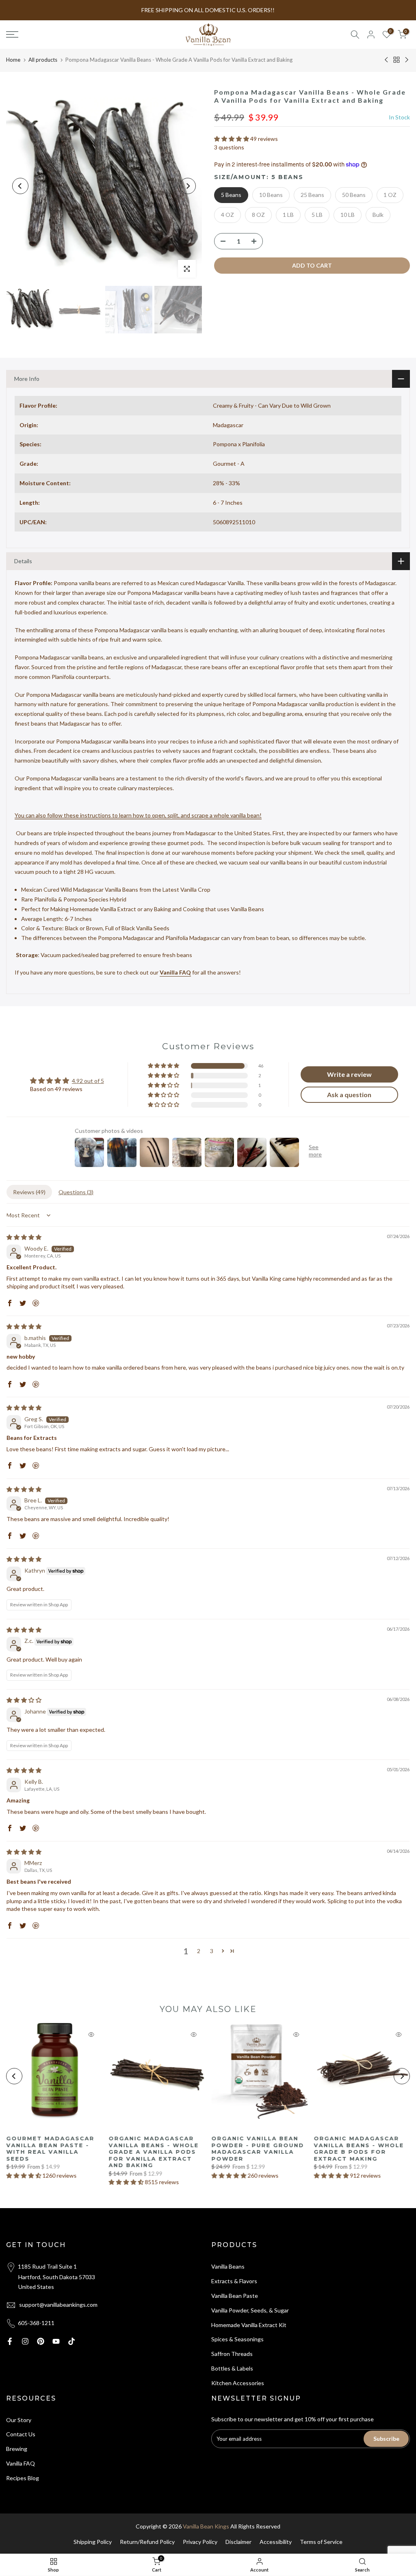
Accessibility (276, 2542)
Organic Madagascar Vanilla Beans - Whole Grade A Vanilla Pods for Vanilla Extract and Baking (154, 2152)
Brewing (17, 2449)
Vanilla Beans (228, 2266)
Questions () (76, 1192)
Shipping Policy (93, 2542)
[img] (24, 1237)
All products (43, 60)
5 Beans (231, 195)
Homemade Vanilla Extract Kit (249, 2325)
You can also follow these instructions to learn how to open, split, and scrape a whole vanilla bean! (138, 815)
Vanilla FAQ (175, 972)
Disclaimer (238, 2542)
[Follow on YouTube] (56, 2341)
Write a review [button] (349, 1074)
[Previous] (20, 186)
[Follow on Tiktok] (71, 2341)
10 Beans (271, 195)
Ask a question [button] (349, 1095)
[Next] (188, 186)
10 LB (348, 215)
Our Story (19, 2420)
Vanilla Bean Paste (235, 2296)
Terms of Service (321, 2542)
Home (13, 60)
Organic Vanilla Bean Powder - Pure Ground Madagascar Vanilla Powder (258, 2148)
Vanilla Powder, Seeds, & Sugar (250, 2310)
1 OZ (390, 195)
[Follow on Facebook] (10, 2341)
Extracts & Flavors (234, 2281)
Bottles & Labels (232, 2368)
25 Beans (312, 195)
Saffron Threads (232, 2354)
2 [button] (199, 1951)
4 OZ (227, 215)
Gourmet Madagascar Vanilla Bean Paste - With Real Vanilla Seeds (50, 2148)
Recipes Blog (23, 2478)
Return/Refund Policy (147, 2542)
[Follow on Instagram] (25, 2341)
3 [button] (212, 1951)
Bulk (378, 215)
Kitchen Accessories (238, 2383)
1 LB (288, 215)
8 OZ (258, 215)
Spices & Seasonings (237, 2339)
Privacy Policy (200, 2542)
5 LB (317, 215)
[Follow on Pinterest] (41, 2341)
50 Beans (354, 195)
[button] (232, 139)
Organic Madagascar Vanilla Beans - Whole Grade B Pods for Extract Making (359, 2148)
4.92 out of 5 (88, 1081)
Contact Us (21, 2434)
